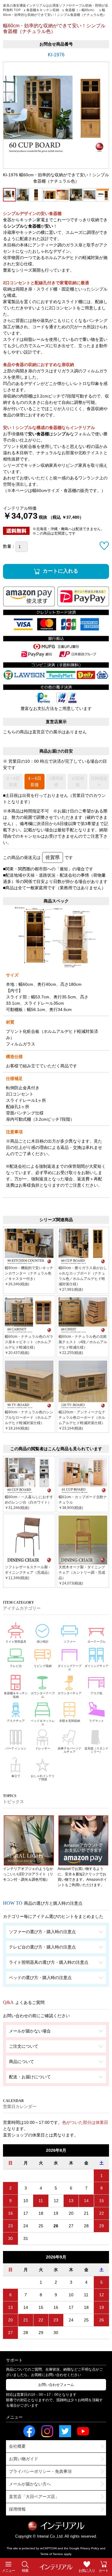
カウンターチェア (70, 1693)
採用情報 (17, 2509)
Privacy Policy (90, 2548)
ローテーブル (96, 1642)
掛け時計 (43, 1642)
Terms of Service (52, 2554)
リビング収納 (43, 1666)
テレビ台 (16, 1666)
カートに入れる (60, 571)
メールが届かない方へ (30, 2484)
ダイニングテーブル (70, 1668)
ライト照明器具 (16, 1642)
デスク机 (96, 1693)
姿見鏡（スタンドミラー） (96, 1750)
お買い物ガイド (24, 2459)
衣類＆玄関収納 (70, 1721)
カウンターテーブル (43, 1695)
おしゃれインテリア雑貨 (43, 1778)
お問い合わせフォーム (56, 2385)
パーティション (16, 1748)
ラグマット (96, 1721)
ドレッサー (43, 1748)
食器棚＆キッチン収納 (16, 1695)
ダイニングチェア (96, 1666)
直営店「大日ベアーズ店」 (34, 2497)
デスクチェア (16, 1721)
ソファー (70, 1642)
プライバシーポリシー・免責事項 (40, 2471)
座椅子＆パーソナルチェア (70, 1750)
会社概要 (17, 2446)
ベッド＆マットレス (43, 1723)
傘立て (16, 1776)
